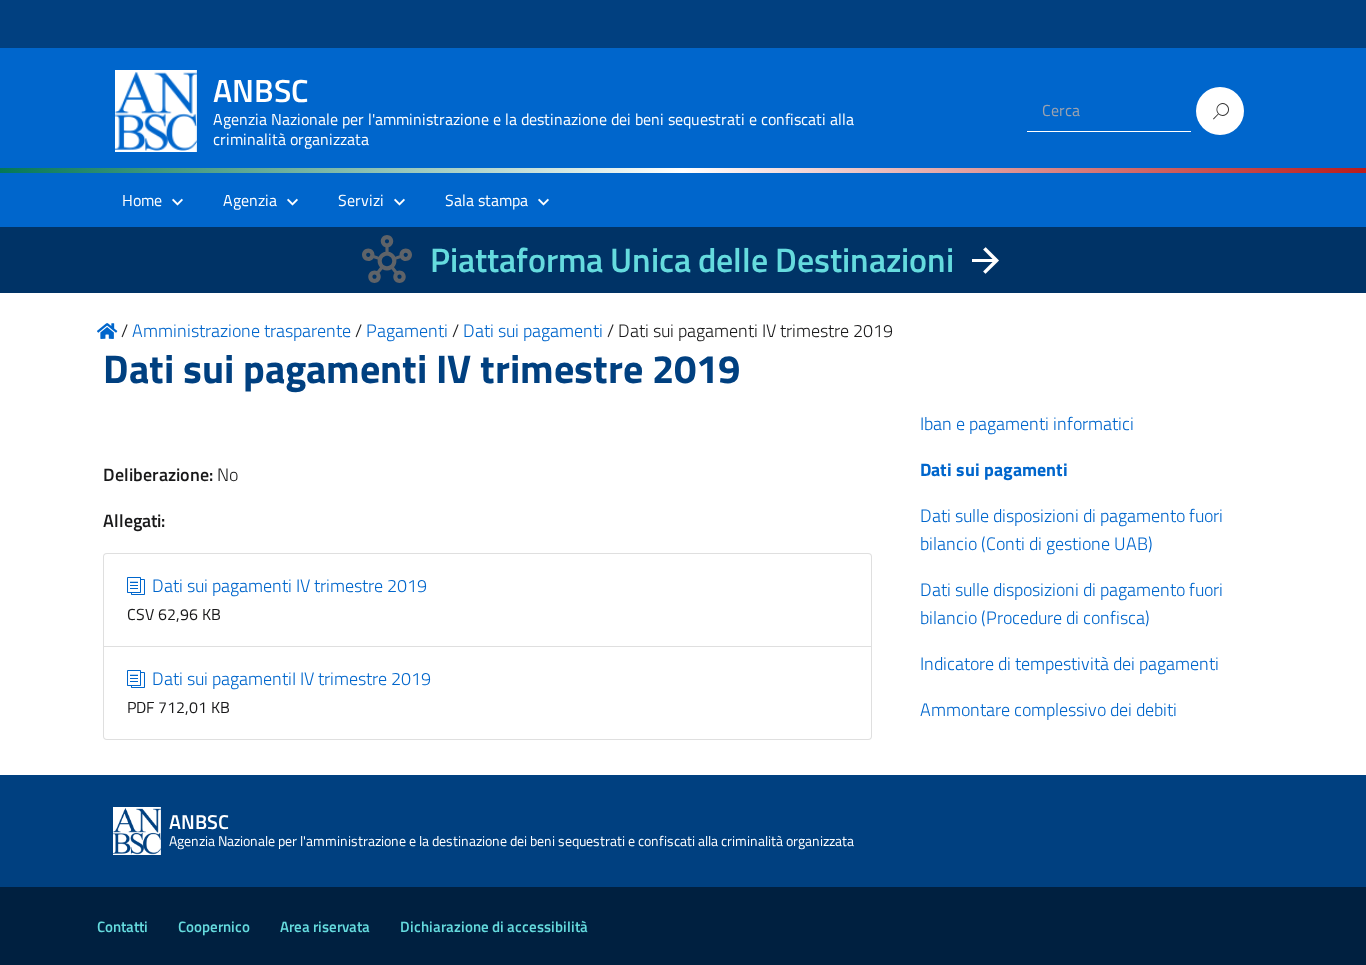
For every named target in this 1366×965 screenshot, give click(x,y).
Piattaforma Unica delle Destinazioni (692, 259)
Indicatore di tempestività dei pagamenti (1069, 663)
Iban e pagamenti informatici (1027, 423)
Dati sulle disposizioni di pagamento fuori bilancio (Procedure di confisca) (1071, 603)
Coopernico (214, 926)
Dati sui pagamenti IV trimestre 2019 (287, 585)
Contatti (122, 926)
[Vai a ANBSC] (107, 330)
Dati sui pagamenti (994, 469)
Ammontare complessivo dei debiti (1048, 709)
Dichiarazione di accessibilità (494, 926)
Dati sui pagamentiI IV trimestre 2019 (289, 678)
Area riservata (325, 926)
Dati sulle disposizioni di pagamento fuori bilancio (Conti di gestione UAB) (1071, 529)
